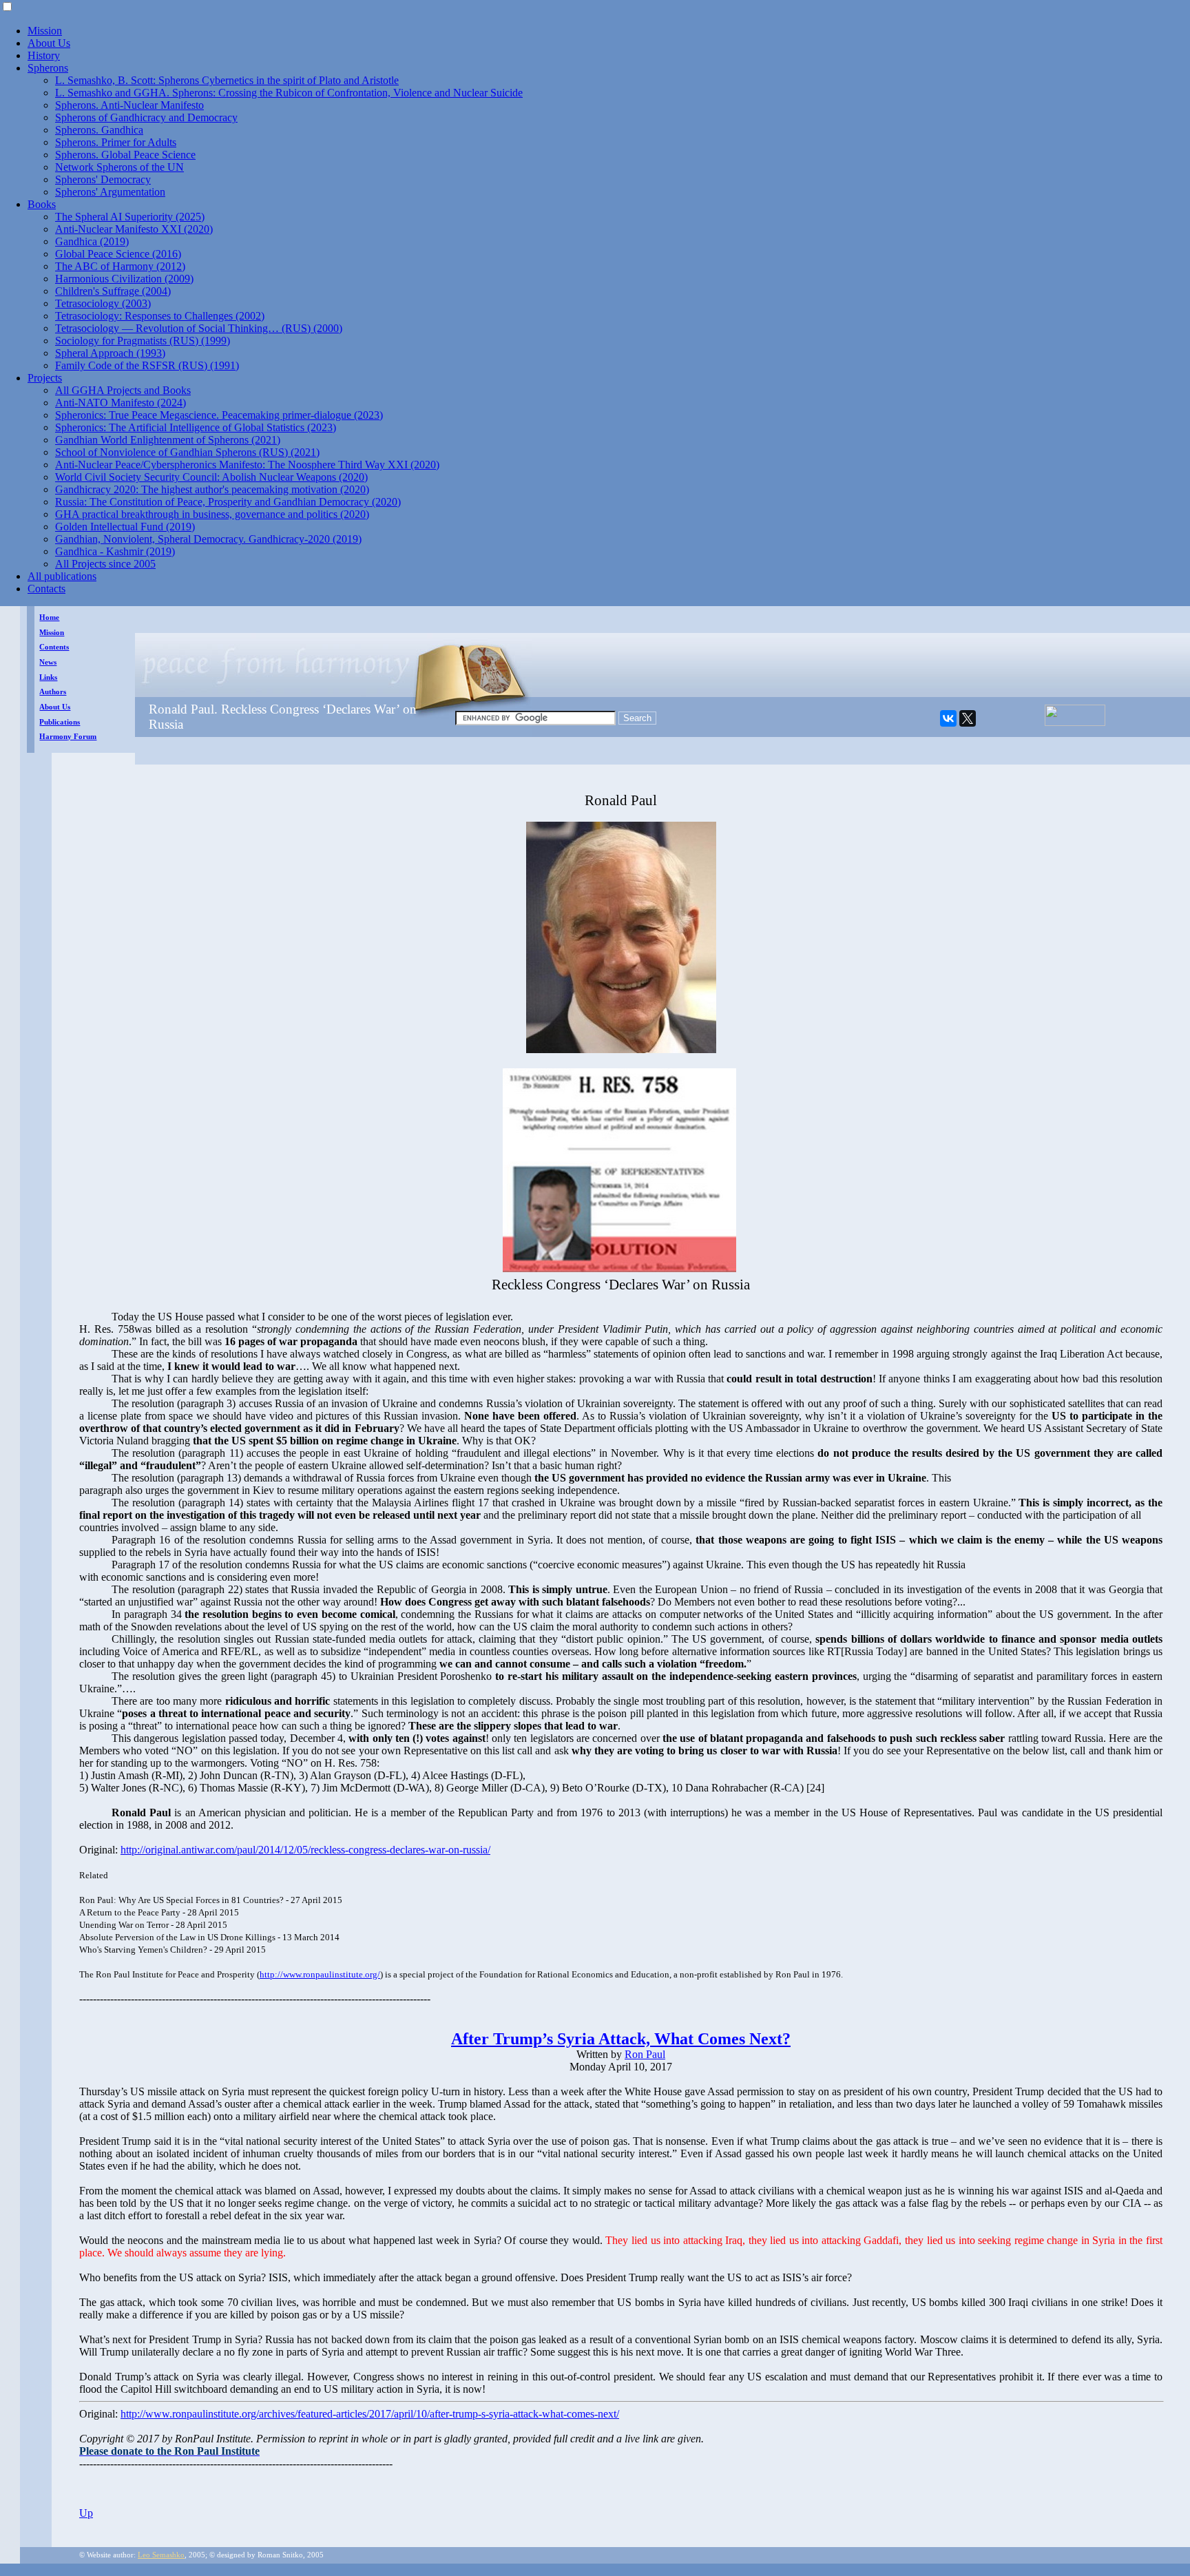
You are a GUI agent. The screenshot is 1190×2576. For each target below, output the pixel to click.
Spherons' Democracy (103, 179)
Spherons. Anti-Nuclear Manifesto (129, 105)
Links (48, 677)
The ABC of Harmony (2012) (120, 266)
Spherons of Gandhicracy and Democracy (146, 117)
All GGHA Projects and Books (123, 390)
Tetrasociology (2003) (103, 303)
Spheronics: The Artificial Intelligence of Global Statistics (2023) (196, 427)
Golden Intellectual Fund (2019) (125, 527)
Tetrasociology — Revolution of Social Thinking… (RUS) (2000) (199, 328)
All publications (62, 576)
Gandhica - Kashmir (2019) (115, 551)
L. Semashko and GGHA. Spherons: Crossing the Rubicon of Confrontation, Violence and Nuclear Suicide (289, 93)
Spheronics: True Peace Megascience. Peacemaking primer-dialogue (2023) (219, 415)
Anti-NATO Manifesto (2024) (121, 403)
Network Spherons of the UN (119, 167)
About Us (49, 43)
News (48, 662)
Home (49, 617)
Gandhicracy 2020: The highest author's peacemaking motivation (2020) (212, 489)
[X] (968, 718)
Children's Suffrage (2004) (113, 291)
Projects (45, 378)
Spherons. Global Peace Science (125, 155)
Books (42, 204)
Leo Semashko (161, 2555)
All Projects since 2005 (105, 564)
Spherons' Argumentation (110, 192)
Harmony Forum (68, 737)
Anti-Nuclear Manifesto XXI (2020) (134, 229)
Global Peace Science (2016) (118, 254)
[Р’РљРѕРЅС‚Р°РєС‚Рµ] (948, 718)
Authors (53, 692)
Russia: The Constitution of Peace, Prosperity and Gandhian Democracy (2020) (228, 502)
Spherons (48, 68)
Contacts (46, 589)
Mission (45, 31)
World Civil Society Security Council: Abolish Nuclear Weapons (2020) (211, 477)
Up (86, 2513)
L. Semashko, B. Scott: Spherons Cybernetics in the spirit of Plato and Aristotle (227, 80)
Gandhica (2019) (92, 241)
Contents (54, 647)
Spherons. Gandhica (99, 130)
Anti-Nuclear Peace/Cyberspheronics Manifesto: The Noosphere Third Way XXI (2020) (247, 465)
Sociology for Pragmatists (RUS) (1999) (143, 341)
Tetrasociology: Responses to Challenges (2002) (160, 316)
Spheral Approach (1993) (110, 353)
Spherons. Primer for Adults (116, 142)
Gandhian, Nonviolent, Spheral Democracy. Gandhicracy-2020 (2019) (208, 539)
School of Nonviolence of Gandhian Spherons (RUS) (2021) (187, 452)
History (44, 55)
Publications (60, 722)
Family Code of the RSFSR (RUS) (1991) (147, 365)
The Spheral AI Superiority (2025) (130, 217)
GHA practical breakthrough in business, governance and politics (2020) (212, 514)
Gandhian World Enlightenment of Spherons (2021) (168, 440)
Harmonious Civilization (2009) (124, 279)
